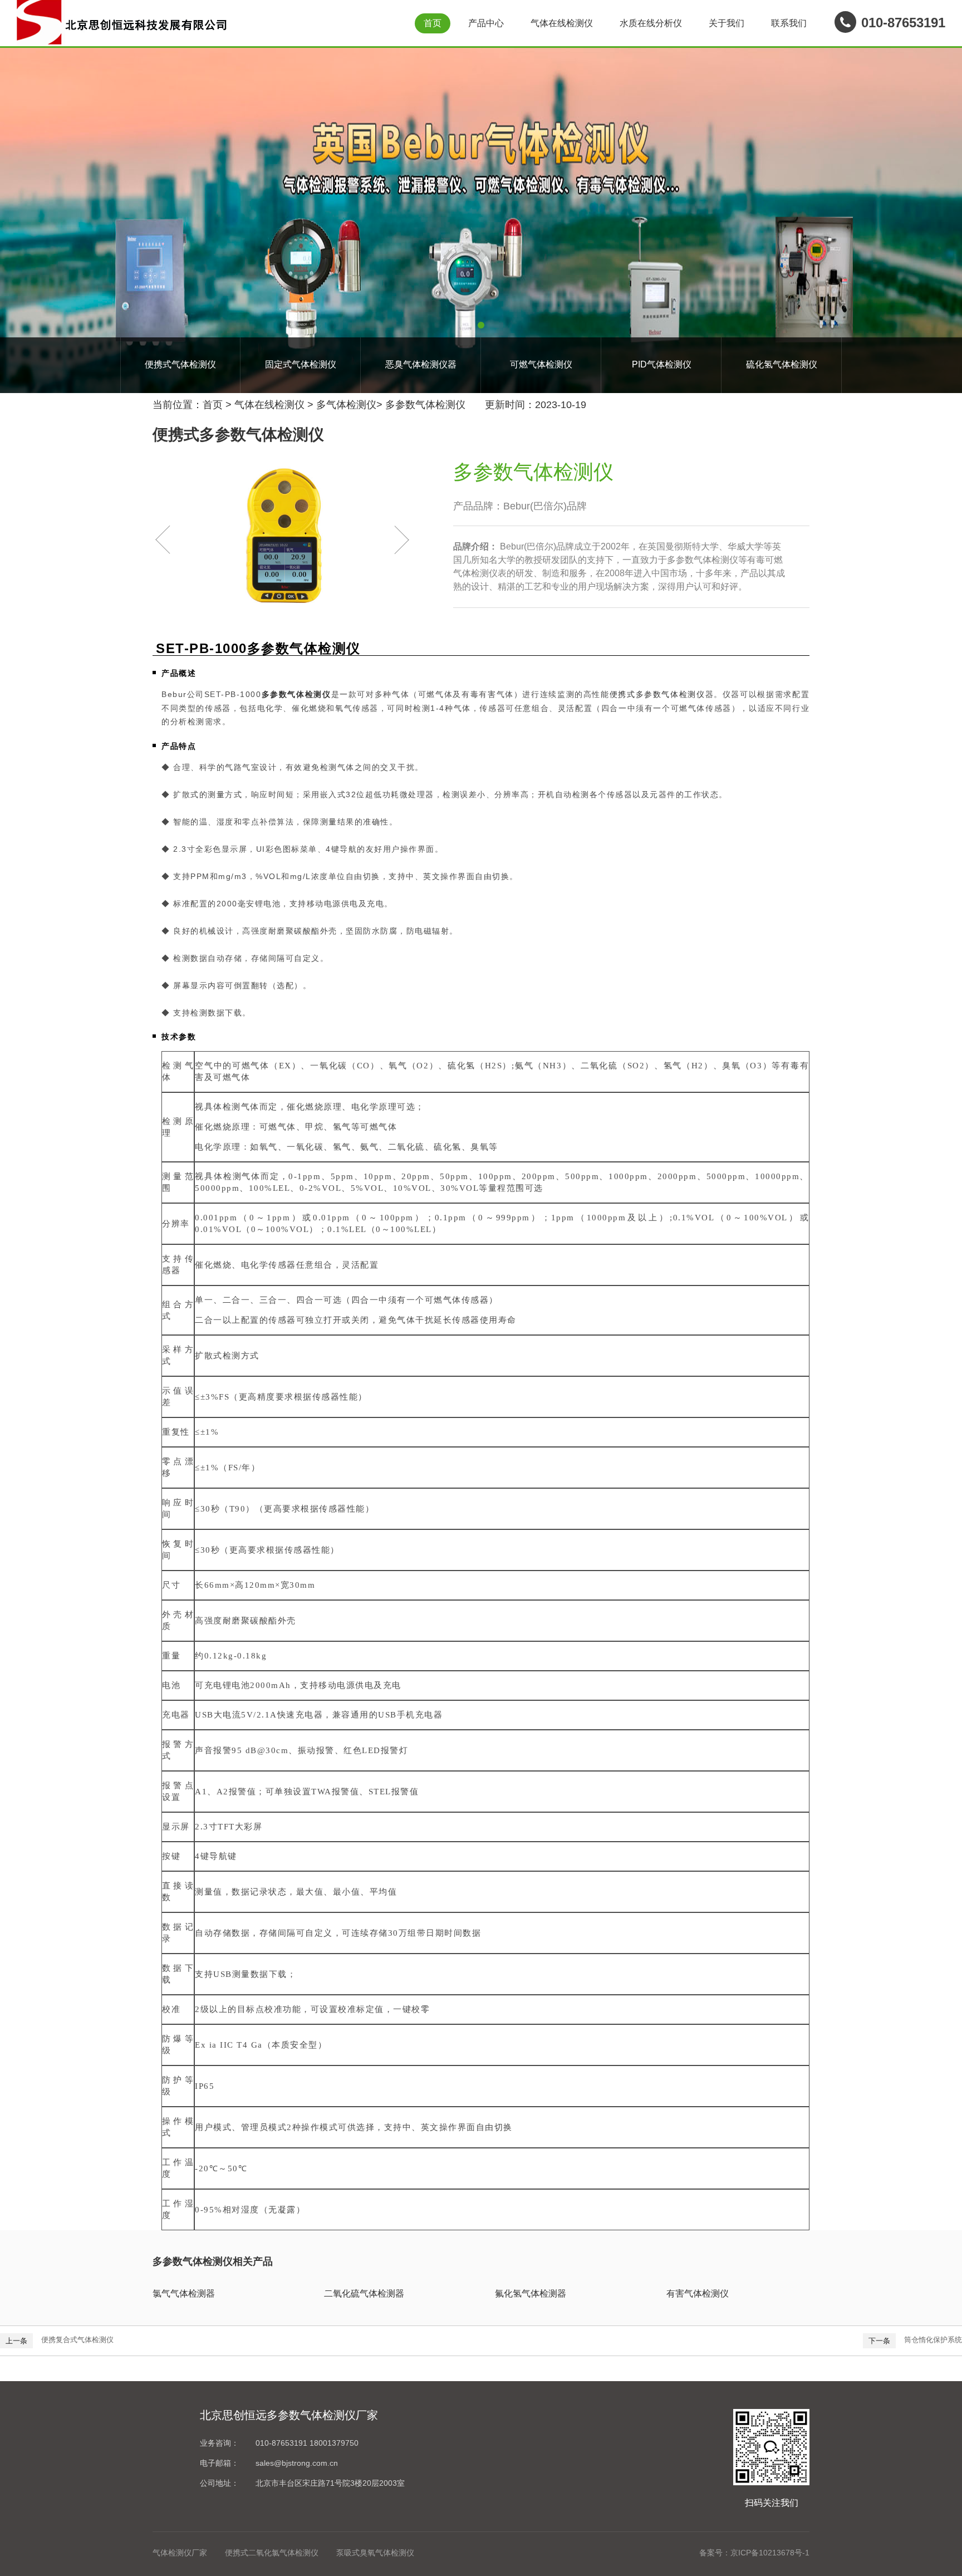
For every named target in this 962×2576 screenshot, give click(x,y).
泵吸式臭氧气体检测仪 (375, 2553)
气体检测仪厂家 (180, 2553)
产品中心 (486, 23)
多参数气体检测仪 (425, 405)
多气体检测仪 (346, 405)
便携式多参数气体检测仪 (657, 694)
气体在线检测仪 (562, 23)
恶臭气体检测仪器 (421, 364)
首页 (433, 23)
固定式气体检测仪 (301, 364)
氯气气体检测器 (184, 2293)
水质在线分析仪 (651, 23)
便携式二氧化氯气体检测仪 (272, 2553)
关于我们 (727, 23)
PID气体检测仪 (662, 364)
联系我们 (789, 23)
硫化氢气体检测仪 (782, 364)
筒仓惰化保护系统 (933, 2340)
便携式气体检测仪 (180, 364)
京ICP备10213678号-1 (770, 2553)
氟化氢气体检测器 (531, 2293)
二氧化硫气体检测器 (364, 2293)
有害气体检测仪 (698, 2293)
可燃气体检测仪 (541, 364)
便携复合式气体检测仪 (77, 2340)
